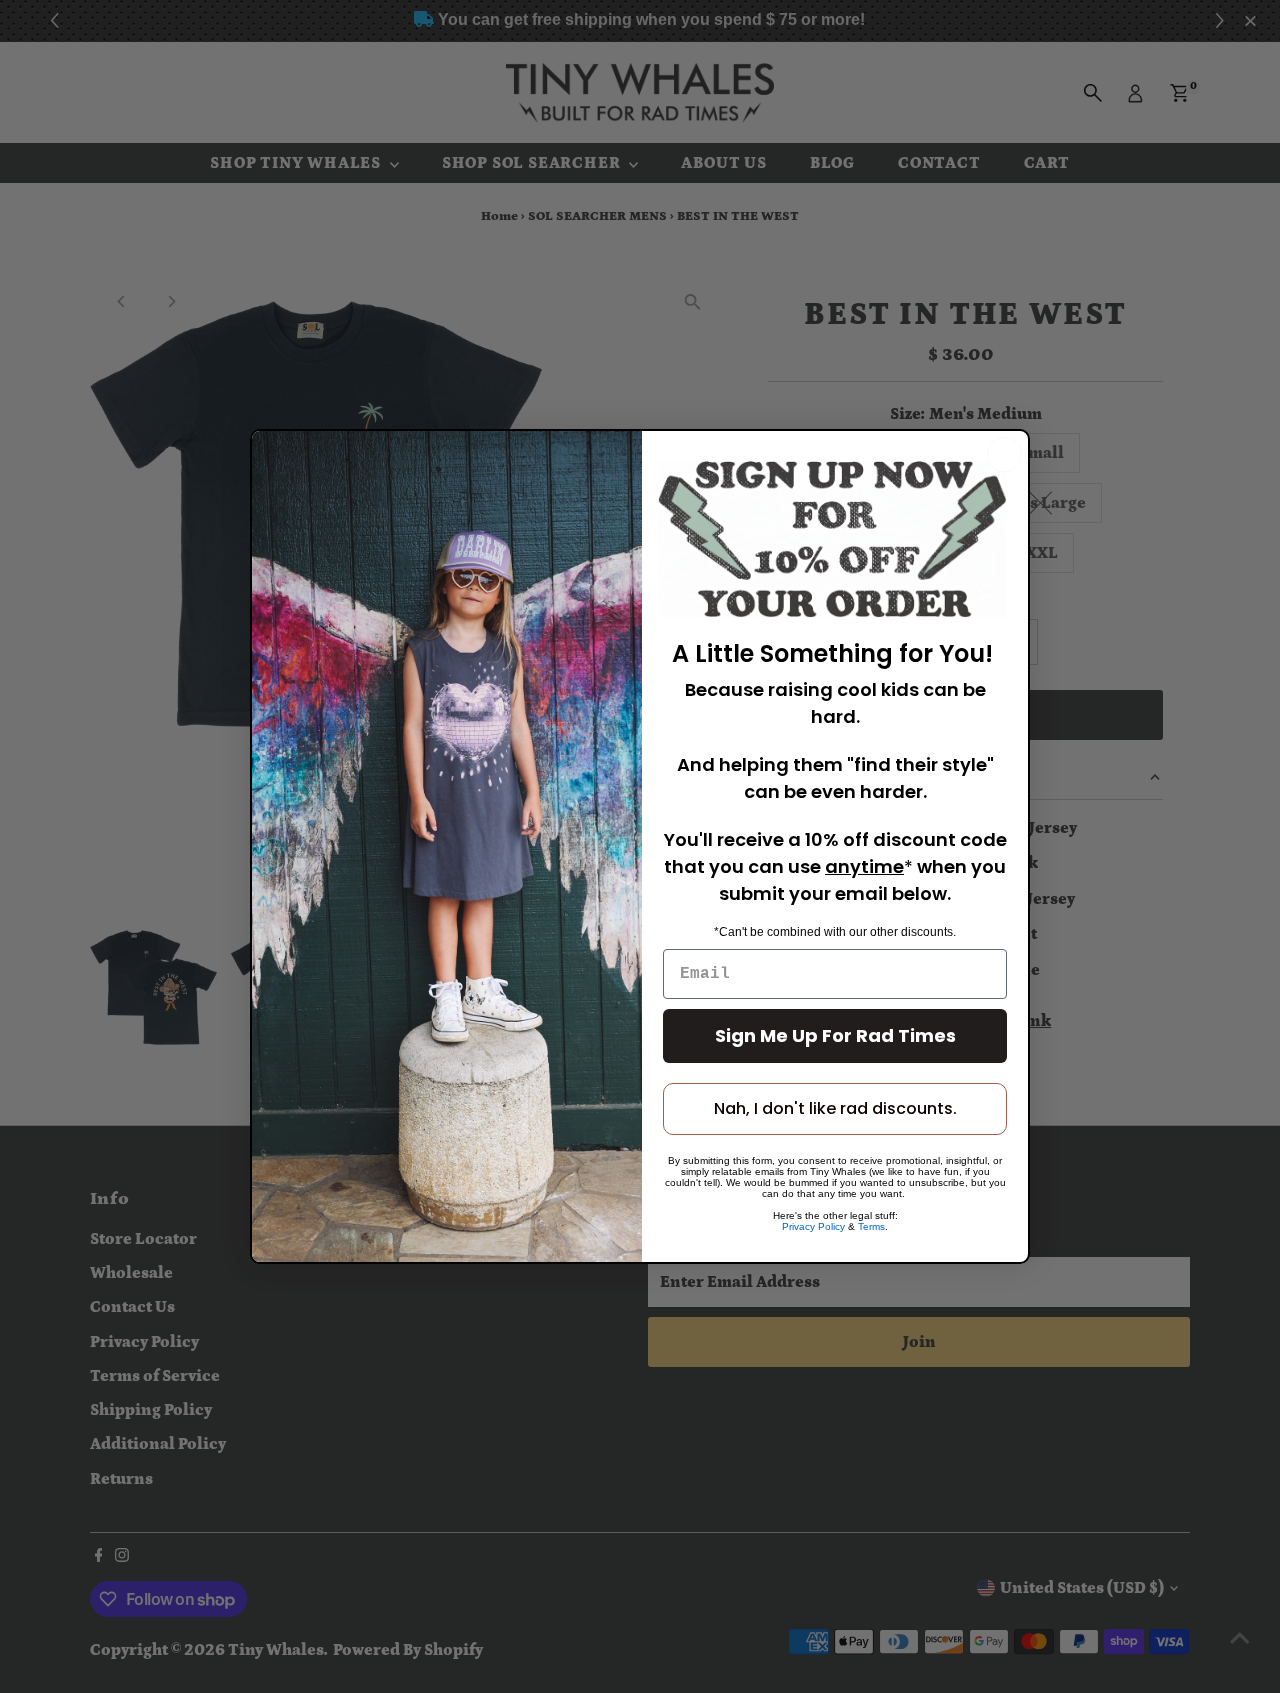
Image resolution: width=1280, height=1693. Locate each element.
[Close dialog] (1004, 454)
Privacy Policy (813, 1226)
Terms (871, 1226)
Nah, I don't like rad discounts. (835, 1108)
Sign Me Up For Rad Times (835, 1035)
